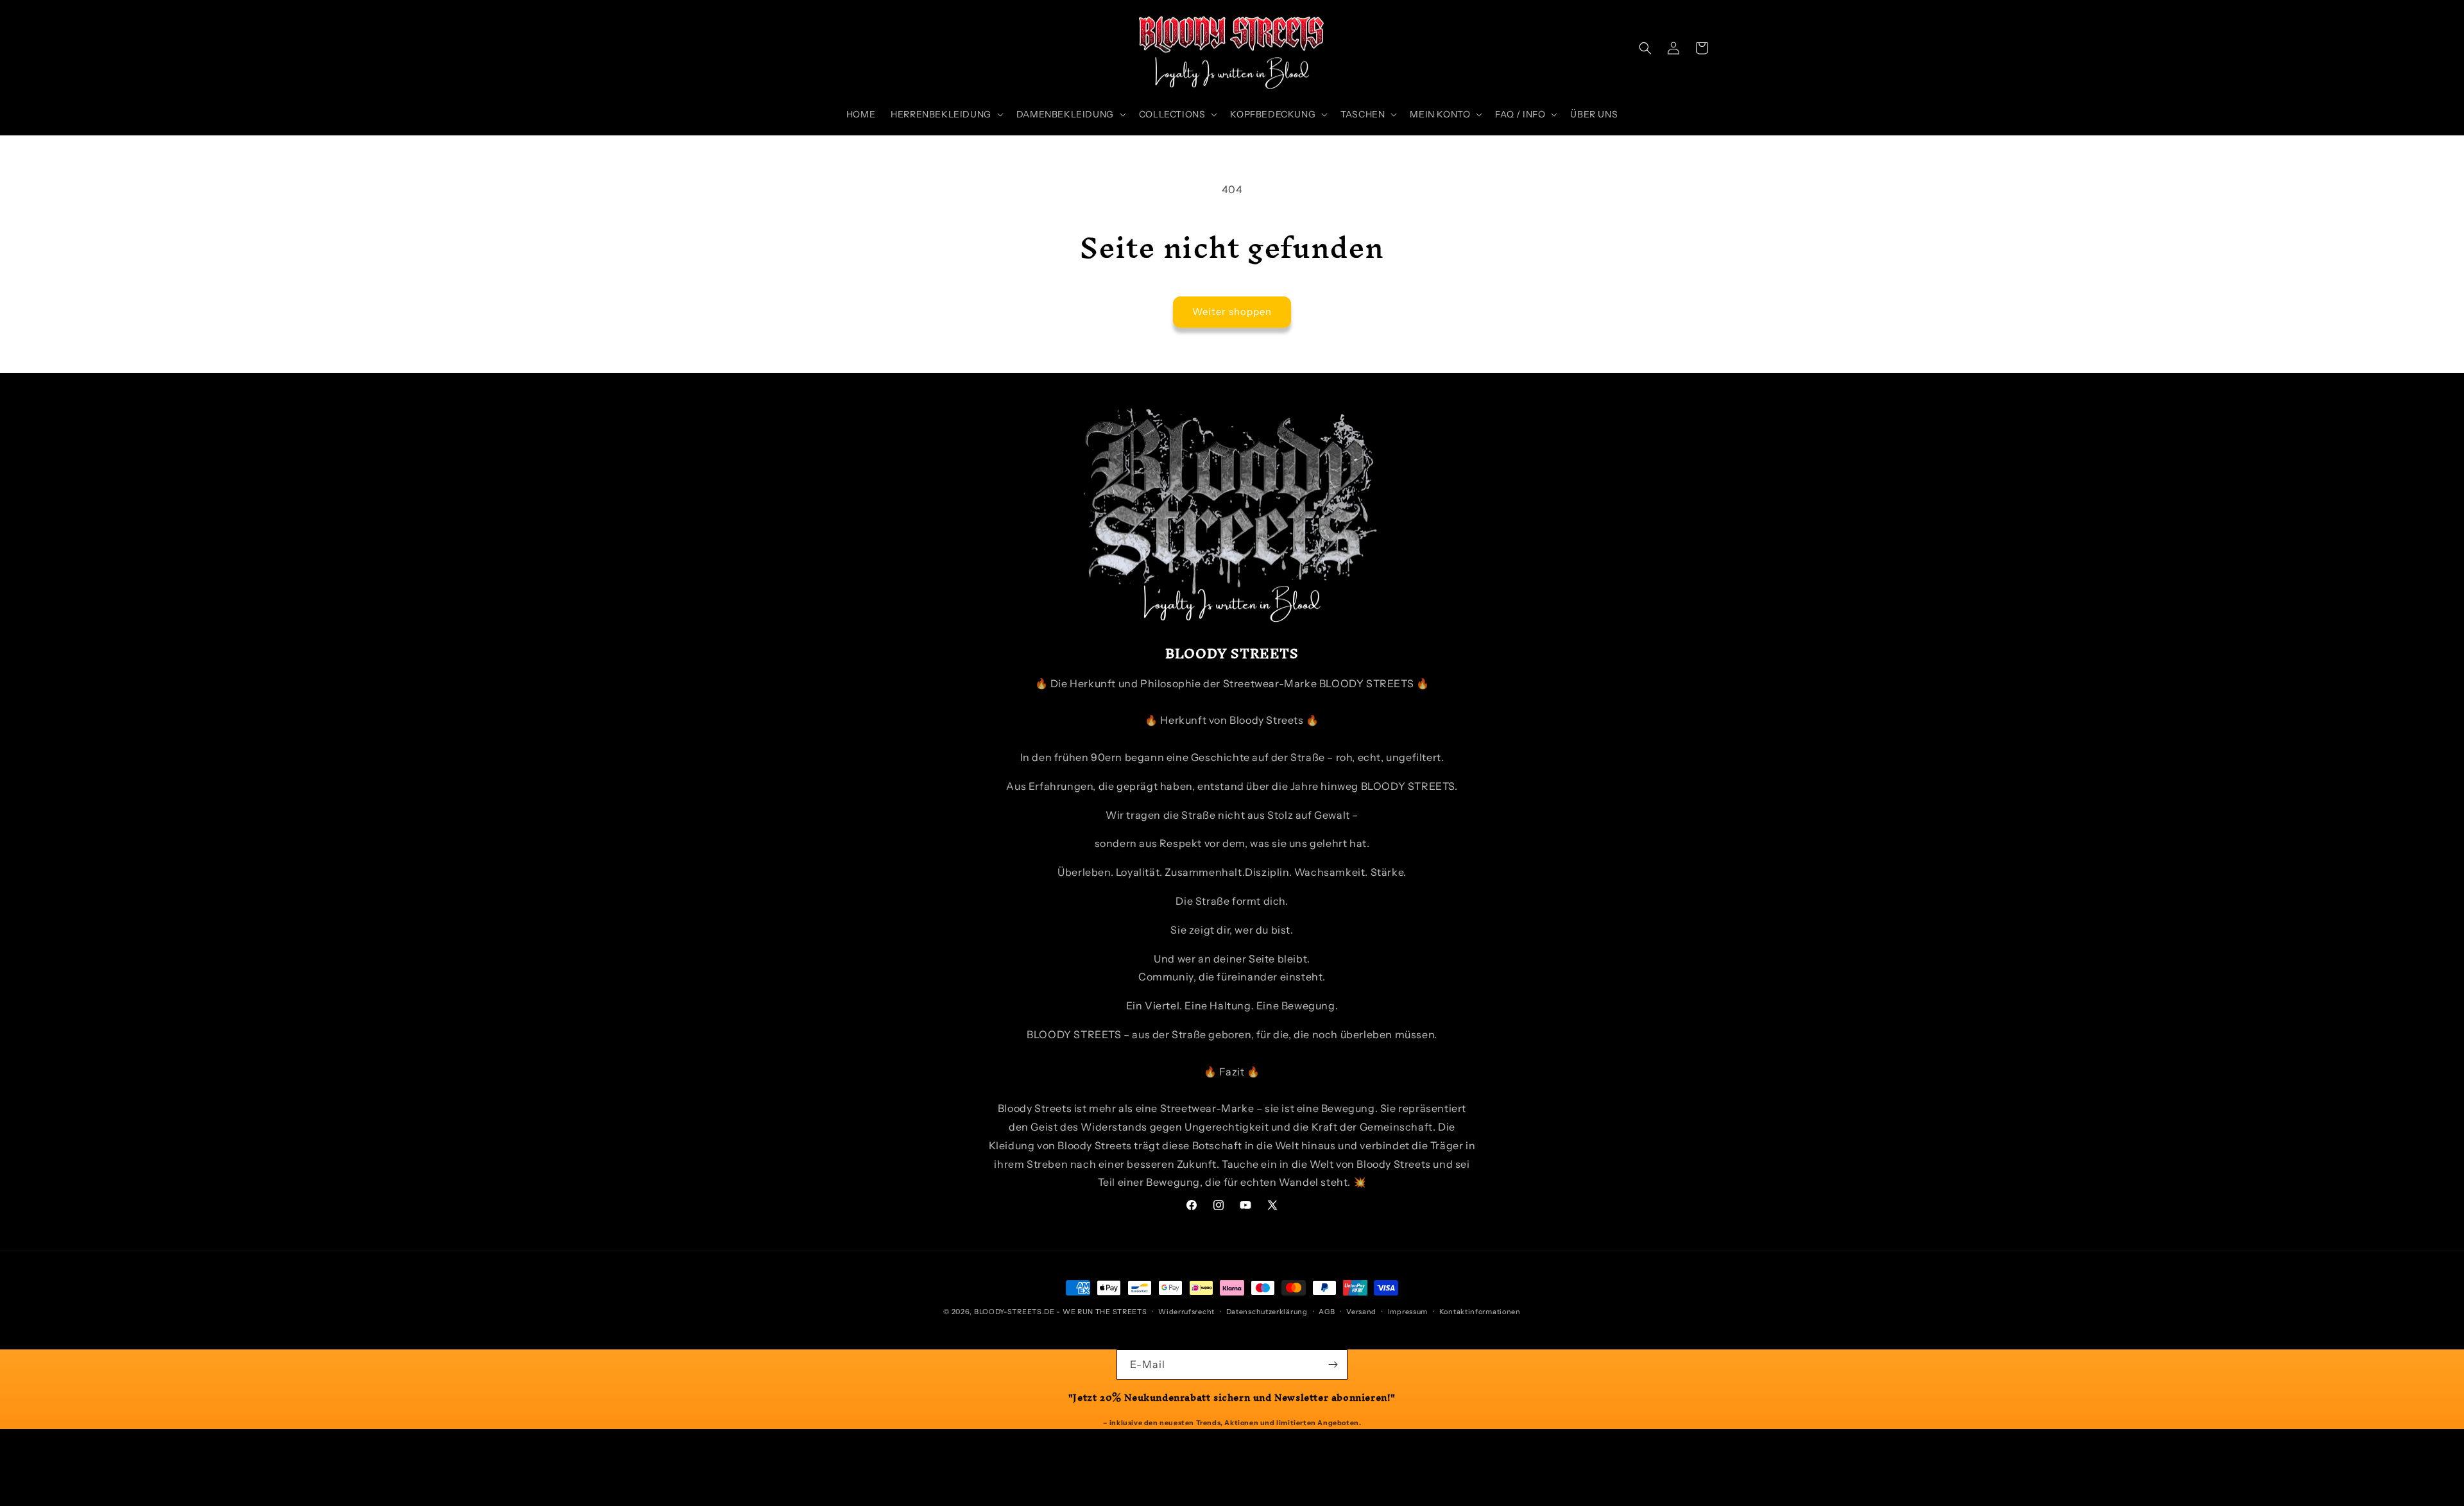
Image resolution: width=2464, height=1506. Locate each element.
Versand (1361, 1312)
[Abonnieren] (1333, 1365)
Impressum (1408, 1312)
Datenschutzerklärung (1267, 1312)
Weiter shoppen (1232, 312)
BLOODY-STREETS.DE (1014, 1312)
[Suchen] (1645, 48)
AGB (1327, 1312)
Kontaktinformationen (1480, 1312)
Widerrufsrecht (1186, 1312)
